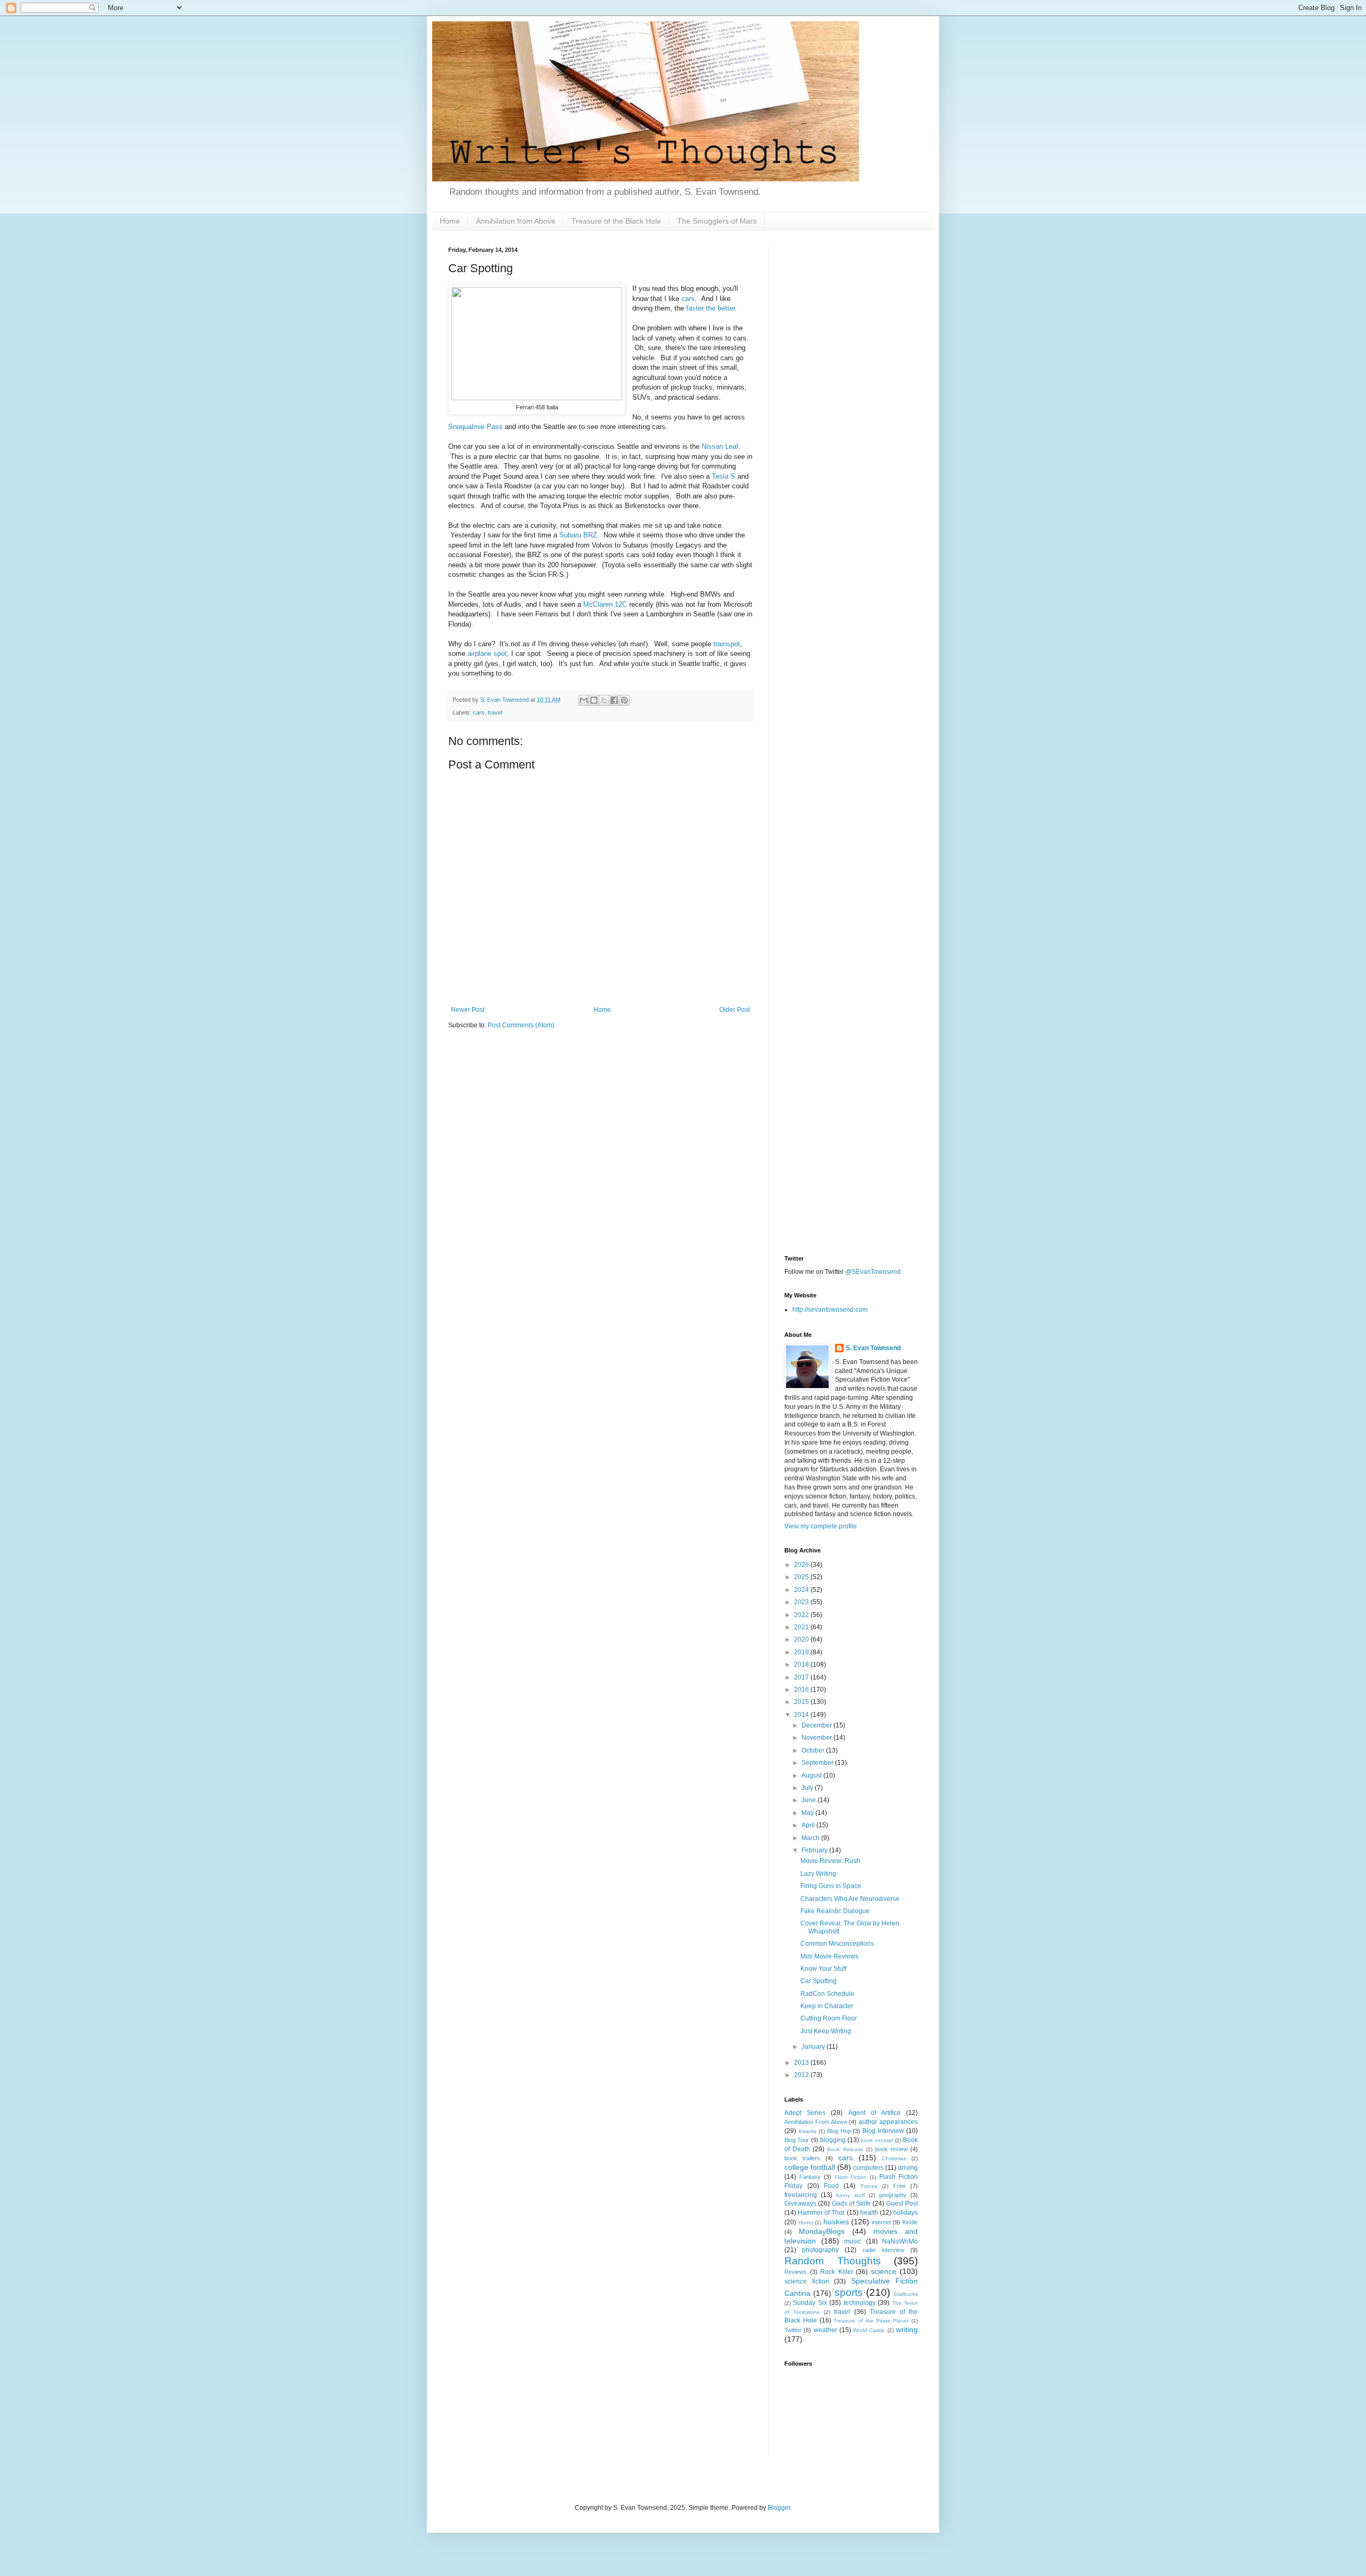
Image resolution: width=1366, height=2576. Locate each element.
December (817, 1725)
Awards (807, 2131)
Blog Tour (797, 2140)
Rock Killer (837, 2272)
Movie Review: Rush (830, 1861)
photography (820, 2250)
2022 (802, 1615)
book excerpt (877, 2140)
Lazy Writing (818, 1874)
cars (688, 299)
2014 (802, 1715)
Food (831, 2186)
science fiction (807, 2281)
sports (849, 2292)
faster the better (710, 308)
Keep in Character (827, 2006)
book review (891, 2149)
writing (907, 2329)
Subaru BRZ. (579, 535)
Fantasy (810, 2177)
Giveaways (800, 2204)
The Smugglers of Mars (717, 221)
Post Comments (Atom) (521, 1025)
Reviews (796, 2272)
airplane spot (487, 653)
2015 (802, 1702)
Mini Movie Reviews (829, 1956)
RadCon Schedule (827, 1994)
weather (825, 2330)
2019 (802, 1652)
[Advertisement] (851, 407)
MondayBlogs (822, 2231)
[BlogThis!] (594, 700)
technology (860, 2303)
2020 (802, 1639)
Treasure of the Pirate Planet (871, 2321)
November (817, 1738)
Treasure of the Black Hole (616, 221)
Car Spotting (819, 1981)
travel (495, 712)
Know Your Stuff (823, 1969)
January (814, 2047)
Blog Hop (839, 2131)
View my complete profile (821, 1526)
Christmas (894, 2158)
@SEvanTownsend (873, 1272)
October (814, 1750)
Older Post (734, 1010)
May (808, 1813)
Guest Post (902, 2204)
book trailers (802, 2158)
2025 (802, 1577)
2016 (802, 1690)
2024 (802, 1590)
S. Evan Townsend (873, 1348)
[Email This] (584, 700)
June (809, 1800)
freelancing (801, 2195)
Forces (869, 2186)
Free (899, 2186)
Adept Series (805, 2113)
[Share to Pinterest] (624, 700)
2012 (802, 2075)
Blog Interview (883, 2131)
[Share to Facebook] (614, 700)
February (815, 1850)
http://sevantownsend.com (830, 1310)
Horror (806, 2222)
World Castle (869, 2330)
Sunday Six (810, 2303)
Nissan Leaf (720, 446)
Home (450, 221)
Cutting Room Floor (829, 2018)
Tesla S (724, 476)
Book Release (845, 2149)
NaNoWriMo (900, 2241)
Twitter (793, 2330)
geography (893, 2195)
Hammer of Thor (821, 2213)
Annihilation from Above (516, 221)
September (818, 1763)
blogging (833, 2140)
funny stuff (850, 2195)
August (812, 1776)
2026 (802, 1565)
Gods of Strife (852, 2204)
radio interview (884, 2250)
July (808, 1788)
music (853, 2241)
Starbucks (906, 2294)
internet (881, 2222)
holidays (906, 2213)
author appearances (888, 2122)
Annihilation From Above (816, 2122)
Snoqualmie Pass (475, 427)
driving (908, 2168)
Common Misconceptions (837, 1944)
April (809, 1825)
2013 (802, 2063)
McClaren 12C (605, 604)
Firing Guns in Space (831, 1886)
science (884, 2271)
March (811, 1838)
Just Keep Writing (826, 2031)
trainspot (727, 644)
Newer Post (468, 1010)
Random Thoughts (833, 2261)
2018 (802, 1665)
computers (868, 2168)
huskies (836, 2222)
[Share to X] (604, 700)
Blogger (779, 2508)
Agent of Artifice (875, 2113)
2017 (802, 1677)
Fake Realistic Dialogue (835, 1911)
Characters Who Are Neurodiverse (850, 1899)
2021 (802, 1627)
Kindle (910, 2222)
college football (810, 2167)
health (869, 2213)
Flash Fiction (851, 2177)
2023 (802, 1602)
